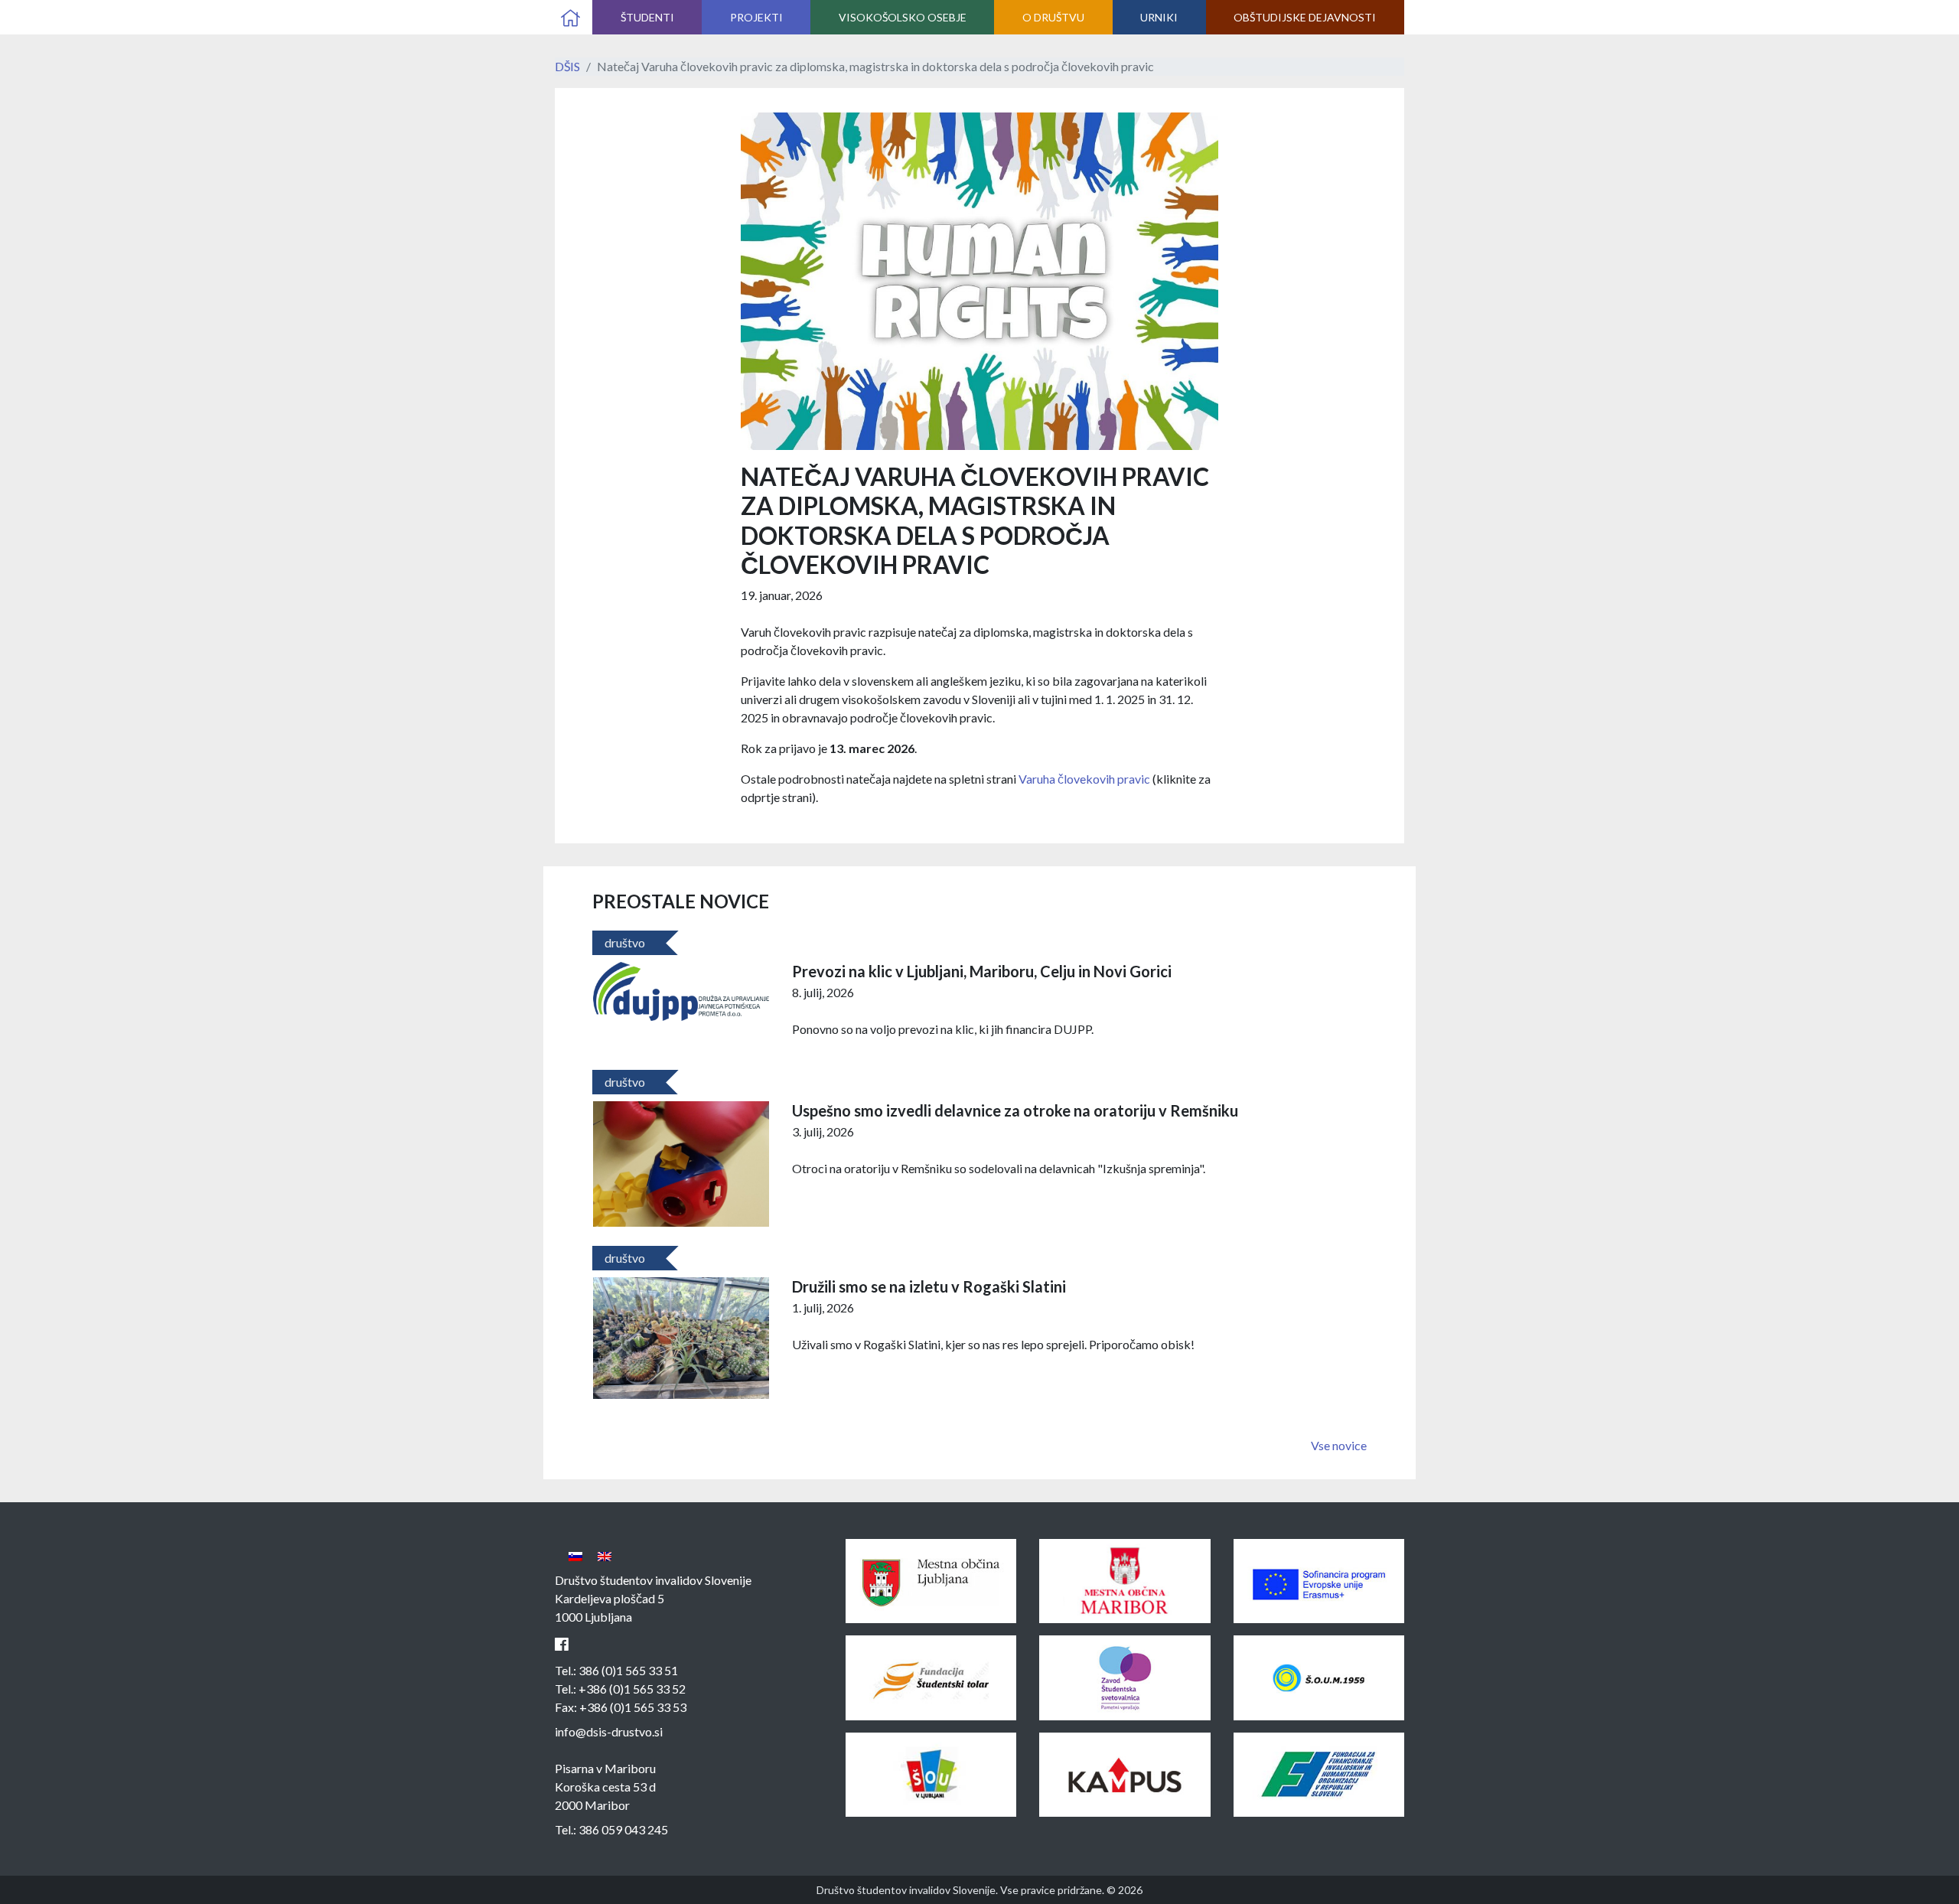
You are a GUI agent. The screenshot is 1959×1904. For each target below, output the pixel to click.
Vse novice (1339, 1445)
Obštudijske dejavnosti (1305, 17)
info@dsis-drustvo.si (609, 1731)
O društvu (1053, 17)
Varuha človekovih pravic (1084, 779)
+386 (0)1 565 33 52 (632, 1689)
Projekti (756, 17)
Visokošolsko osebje (903, 17)
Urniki (1159, 17)
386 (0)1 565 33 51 (628, 1670)
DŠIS (567, 66)
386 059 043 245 (623, 1829)
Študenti (647, 17)
